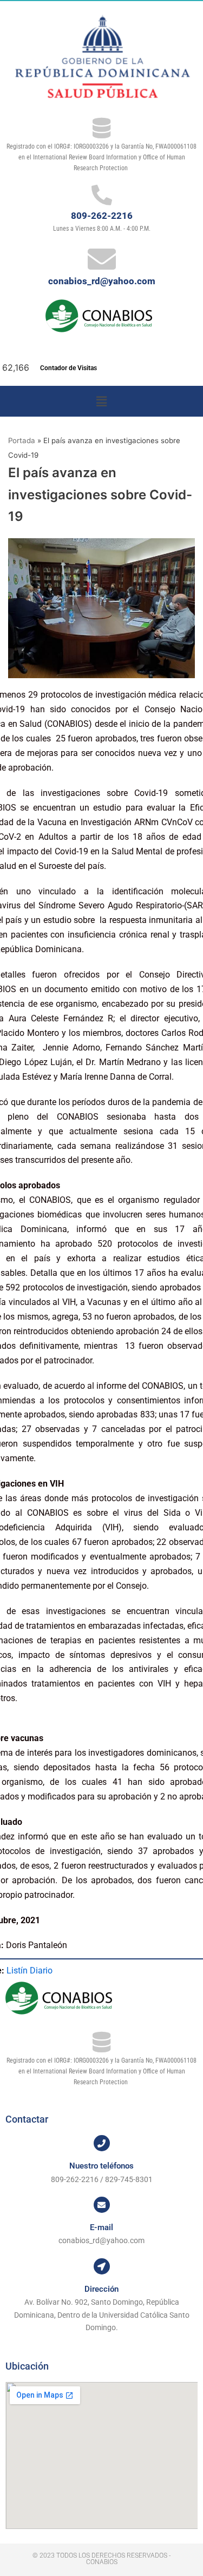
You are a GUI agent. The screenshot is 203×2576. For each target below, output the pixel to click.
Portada (22, 440)
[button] (101, 401)
